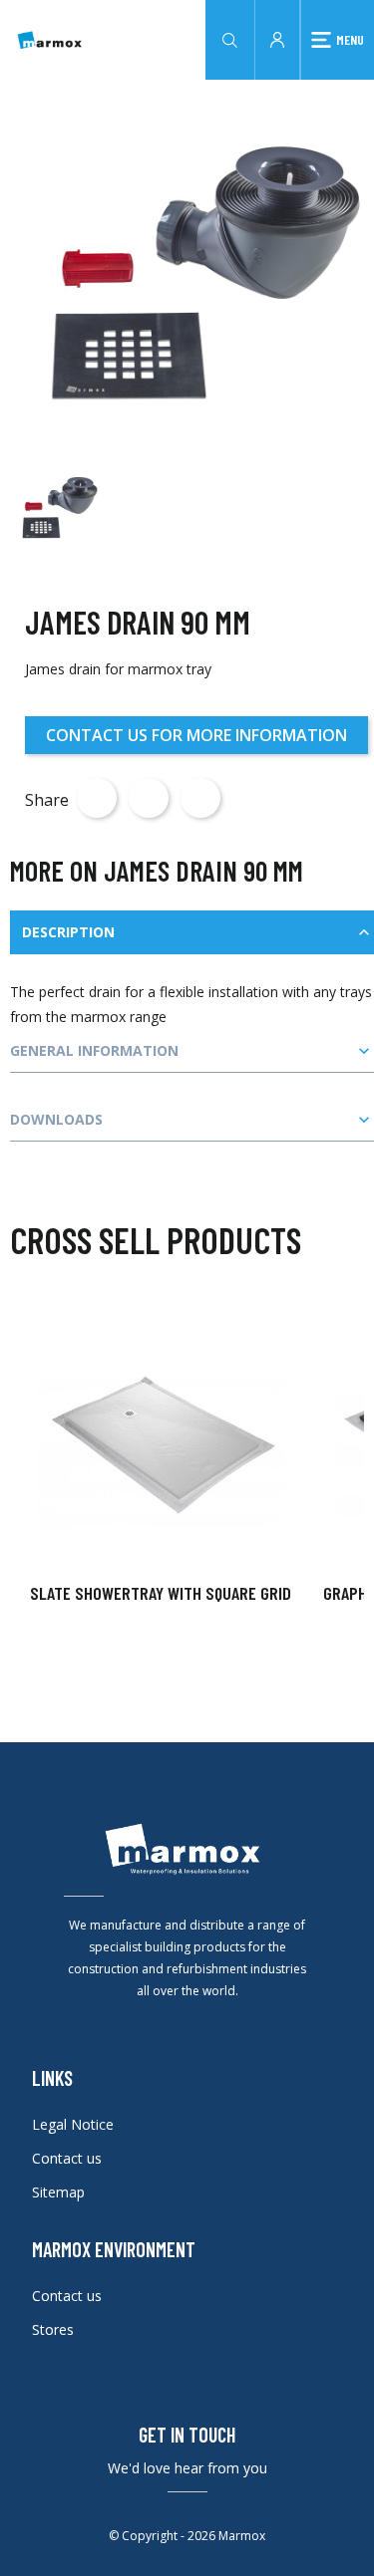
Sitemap (58, 2192)
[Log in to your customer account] (277, 38)
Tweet (149, 798)
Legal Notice (73, 2124)
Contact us (67, 2158)
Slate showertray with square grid (161, 1593)
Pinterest (200, 798)
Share (97, 798)
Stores (53, 2329)
